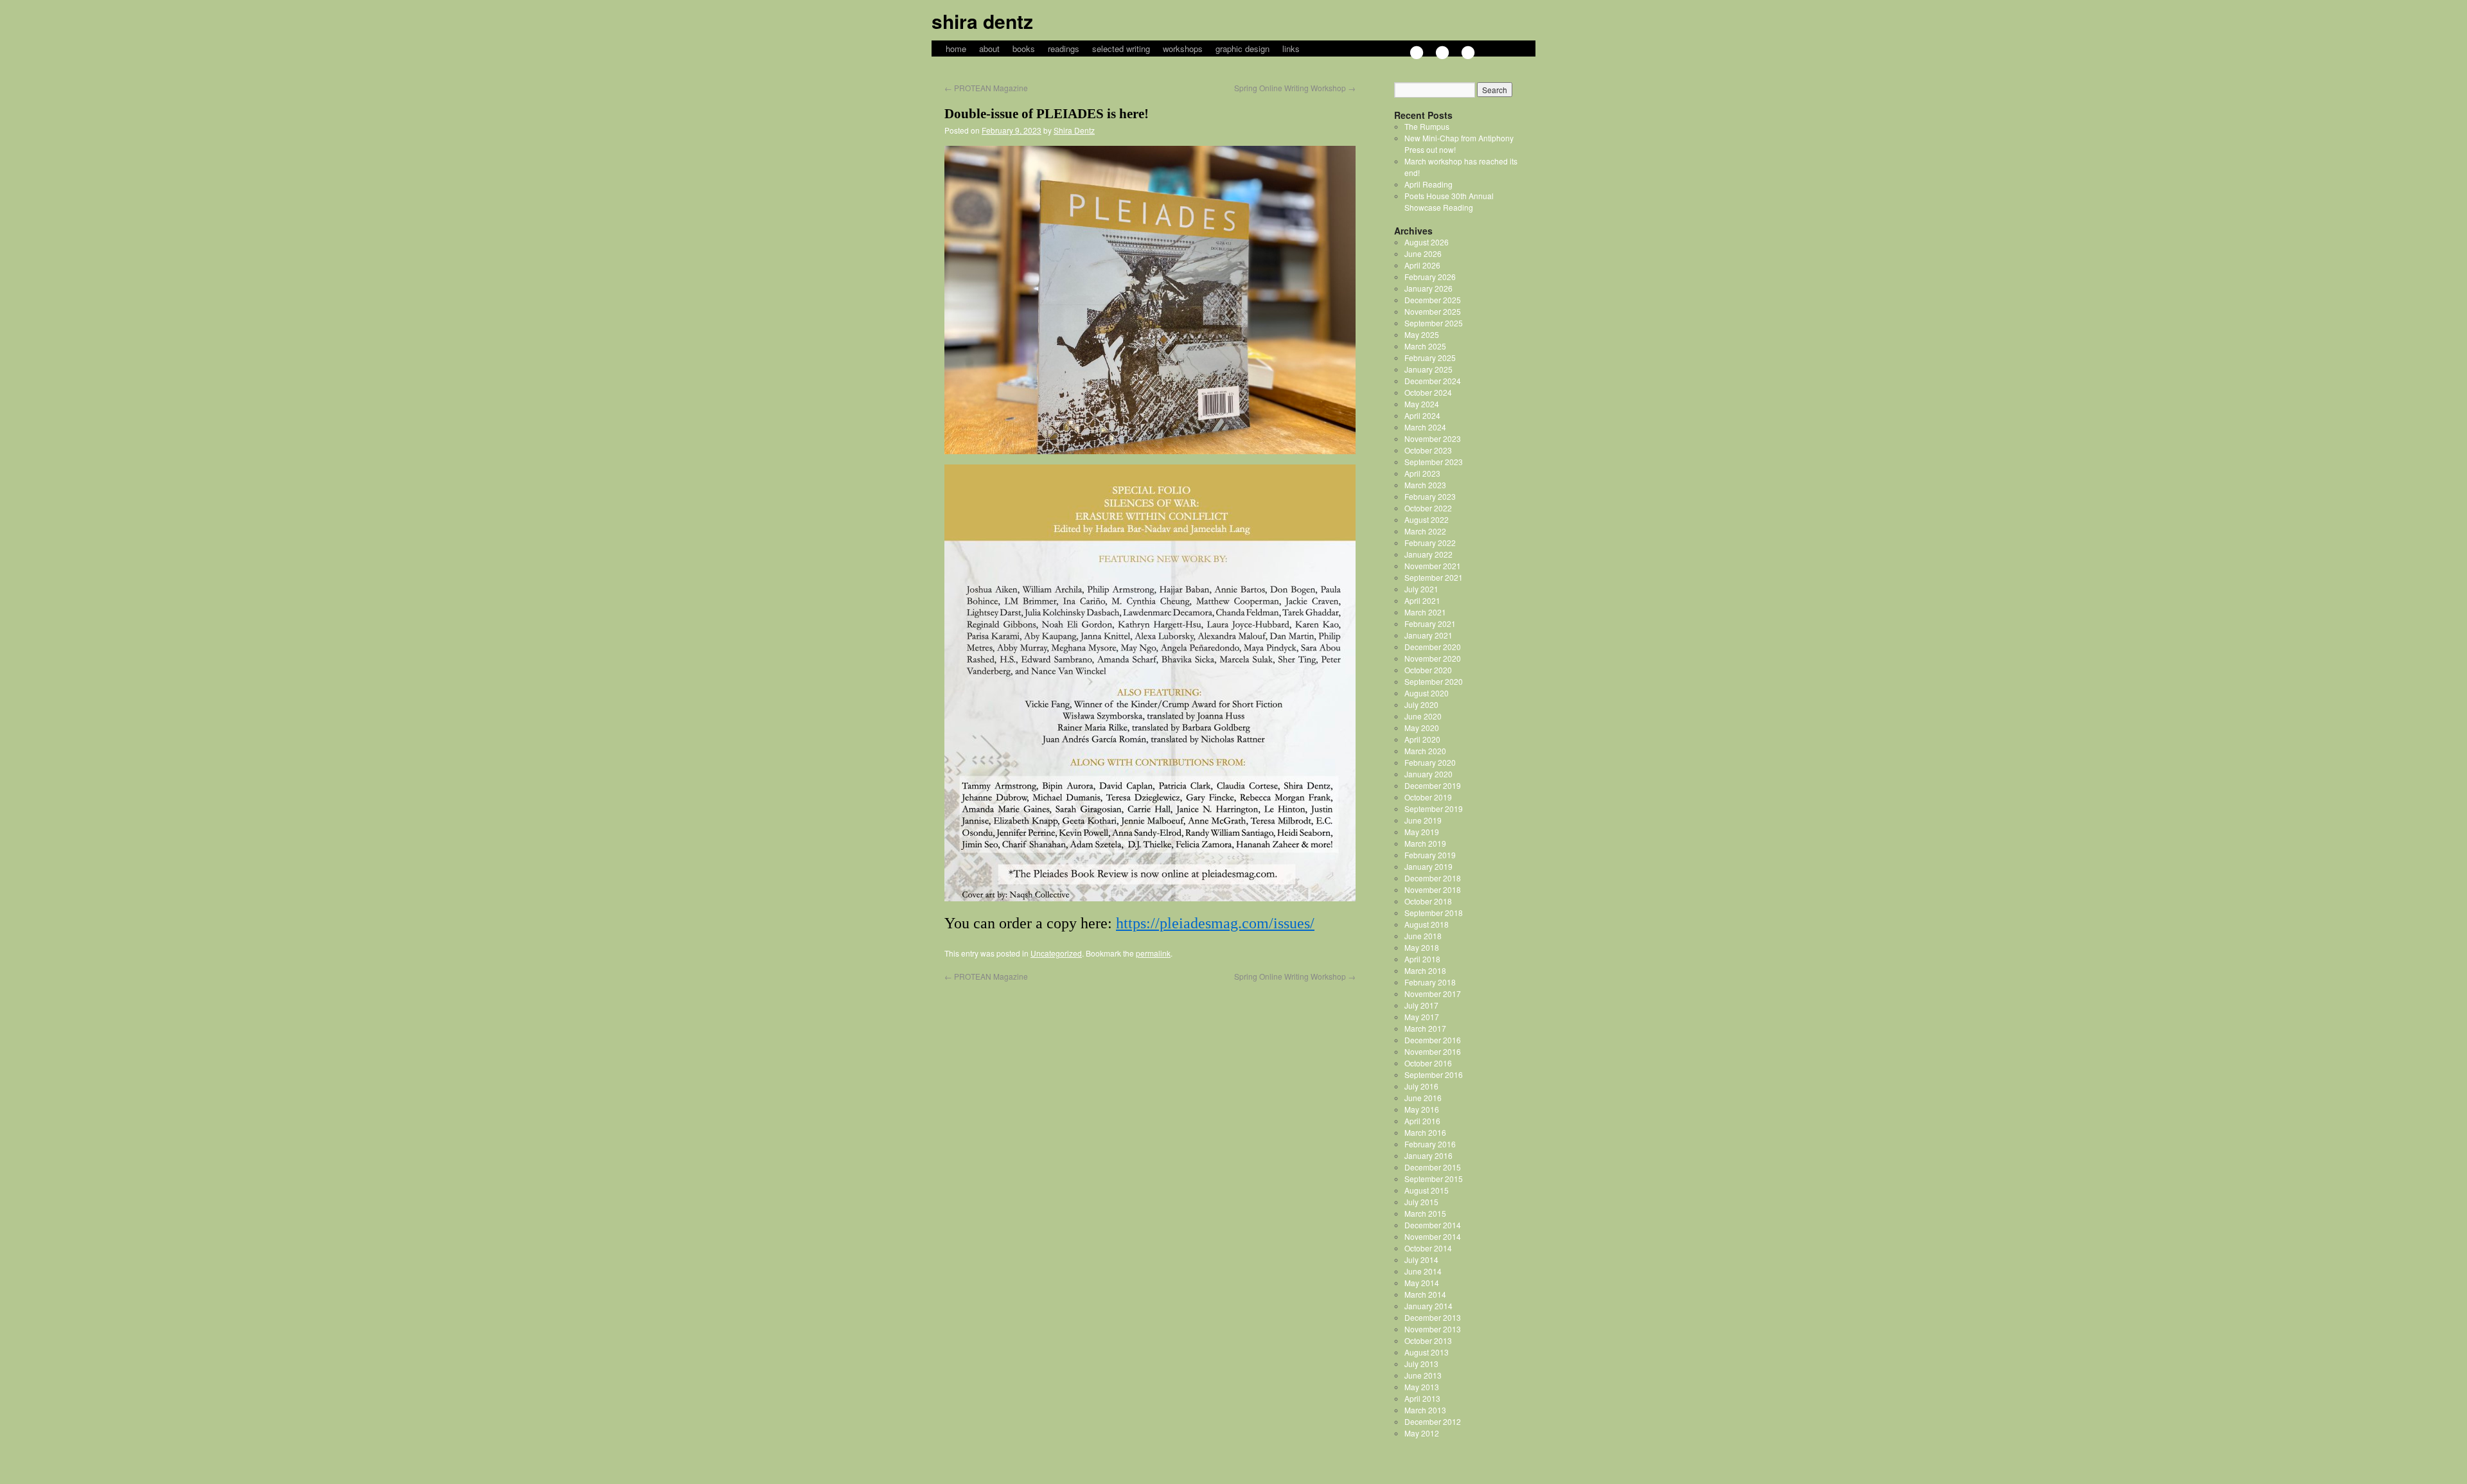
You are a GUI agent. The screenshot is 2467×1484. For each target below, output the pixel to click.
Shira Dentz (982, 21)
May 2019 (1422, 832)
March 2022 (1425, 531)
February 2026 (1430, 277)
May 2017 (1422, 1017)
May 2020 (1422, 728)
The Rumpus (1427, 126)
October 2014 (1428, 1248)
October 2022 (1428, 508)
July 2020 (1421, 704)
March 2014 (1425, 1294)
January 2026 (1428, 288)
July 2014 (1421, 1259)
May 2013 (1422, 1387)
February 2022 (1430, 543)
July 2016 (1421, 1086)
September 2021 (1434, 577)
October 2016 (1428, 1063)
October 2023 (1428, 450)
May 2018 (1422, 947)
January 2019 (1428, 866)
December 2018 (1433, 878)
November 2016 (1433, 1051)
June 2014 (1423, 1271)
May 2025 (1422, 334)
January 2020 (1428, 774)
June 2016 (1423, 1098)
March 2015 (1425, 1213)
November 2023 (1433, 438)
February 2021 (1430, 623)
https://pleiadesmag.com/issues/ (1215, 923)
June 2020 (1423, 716)
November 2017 (1433, 994)
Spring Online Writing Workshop (1295, 88)
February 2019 (1430, 855)
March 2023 (1425, 485)
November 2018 (1433, 889)
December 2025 (1433, 300)
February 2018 (1430, 982)
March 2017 (1425, 1028)
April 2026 (1422, 265)
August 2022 (1427, 519)
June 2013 (1423, 1375)
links (1291, 49)
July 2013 (1421, 1364)
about (989, 49)
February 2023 (1430, 496)
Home (956, 49)
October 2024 (1428, 392)
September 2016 (1434, 1074)
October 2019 (1428, 797)
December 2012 (1433, 1421)
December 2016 (1433, 1040)
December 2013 (1433, 1317)
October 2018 (1428, 901)
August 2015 (1427, 1190)
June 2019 (1423, 820)
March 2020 (1425, 751)
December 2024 (1433, 381)
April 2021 (1422, 600)
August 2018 (1427, 924)
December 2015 (1433, 1167)
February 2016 (1430, 1144)
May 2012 (1422, 1433)
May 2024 (1422, 404)
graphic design (1242, 49)
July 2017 (1421, 1005)
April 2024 (1422, 415)
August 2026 (1427, 242)
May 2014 (1422, 1283)
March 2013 (1425, 1410)
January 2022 (1428, 554)
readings (1064, 49)
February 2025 (1430, 358)
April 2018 (1422, 959)
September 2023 (1434, 462)
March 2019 (1425, 843)
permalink (1153, 953)
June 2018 (1423, 936)
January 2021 (1428, 635)
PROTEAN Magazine (986, 88)
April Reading (1428, 184)
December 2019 (1433, 785)
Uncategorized (1056, 953)
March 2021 (1425, 612)
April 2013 (1422, 1398)
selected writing (1121, 49)
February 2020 (1430, 762)
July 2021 (1421, 589)
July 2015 (1421, 1202)
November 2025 (1433, 311)
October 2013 (1428, 1340)
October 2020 (1428, 670)
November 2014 (1433, 1236)
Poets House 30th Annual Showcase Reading (1449, 201)
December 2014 (1433, 1225)
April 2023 (1422, 473)
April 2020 (1422, 739)
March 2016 (1425, 1132)
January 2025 (1428, 369)
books (1024, 49)
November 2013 (1433, 1329)
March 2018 (1425, 970)
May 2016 (1422, 1109)
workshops (1183, 49)
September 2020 (1434, 681)
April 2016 (1422, 1121)
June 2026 (1423, 253)
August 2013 (1427, 1352)
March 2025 (1425, 346)
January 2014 (1428, 1306)
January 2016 (1428, 1155)
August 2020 (1427, 693)
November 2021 (1433, 566)
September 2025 (1434, 323)
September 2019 (1434, 808)
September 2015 (1434, 1179)
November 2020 (1433, 658)
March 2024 (1425, 427)
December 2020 (1433, 647)
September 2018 (1434, 913)
